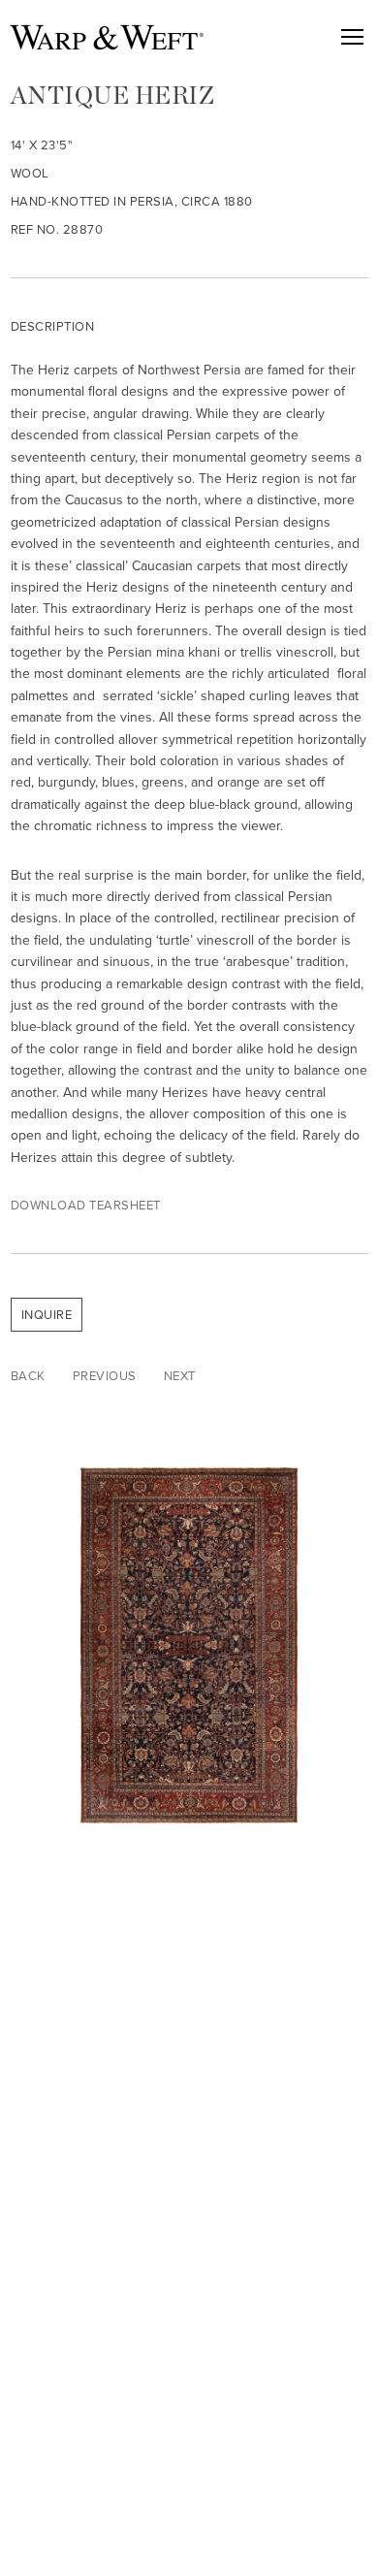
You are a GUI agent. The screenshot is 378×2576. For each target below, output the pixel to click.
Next (180, 1376)
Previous (105, 1376)
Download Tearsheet (86, 1205)
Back (28, 1376)
